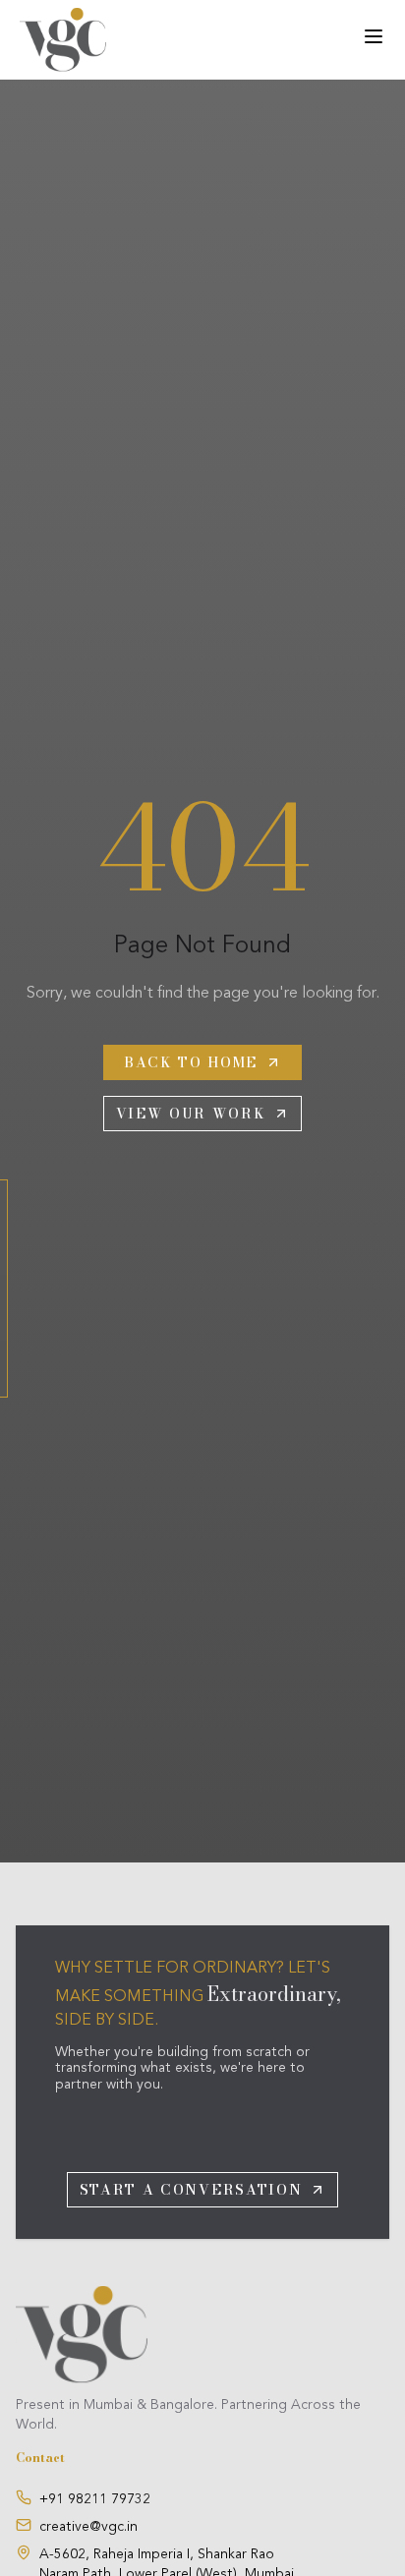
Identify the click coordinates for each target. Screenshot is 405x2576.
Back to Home (191, 1062)
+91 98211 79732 (95, 2499)
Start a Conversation (191, 2190)
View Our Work (191, 1114)
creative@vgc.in (88, 2527)
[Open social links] (4, 1288)
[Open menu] (374, 36)
